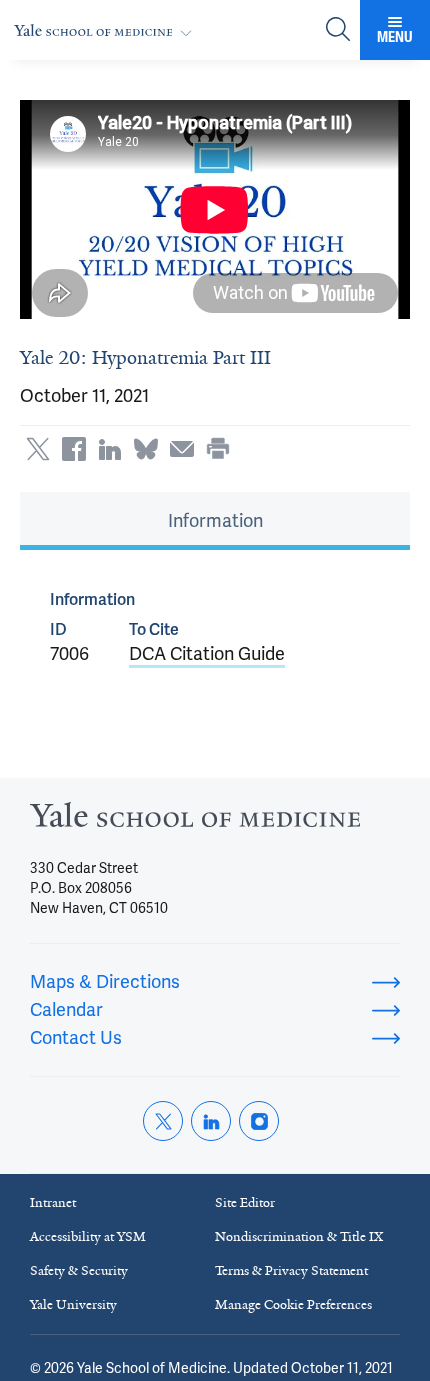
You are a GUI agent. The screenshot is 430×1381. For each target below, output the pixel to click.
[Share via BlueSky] (146, 449)
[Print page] (218, 449)
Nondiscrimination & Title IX (299, 1236)
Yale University (73, 1304)
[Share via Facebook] (74, 449)
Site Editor (245, 1202)
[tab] (215, 521)
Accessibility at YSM (88, 1236)
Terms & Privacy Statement (291, 1270)
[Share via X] (38, 449)
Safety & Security (79, 1270)
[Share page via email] (182, 449)
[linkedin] (211, 1121)
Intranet (53, 1202)
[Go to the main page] (107, 30)
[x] (163, 1121)
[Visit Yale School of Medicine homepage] (195, 821)
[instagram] (259, 1121)
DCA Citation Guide (207, 654)
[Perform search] (338, 30)
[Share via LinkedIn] (110, 449)
